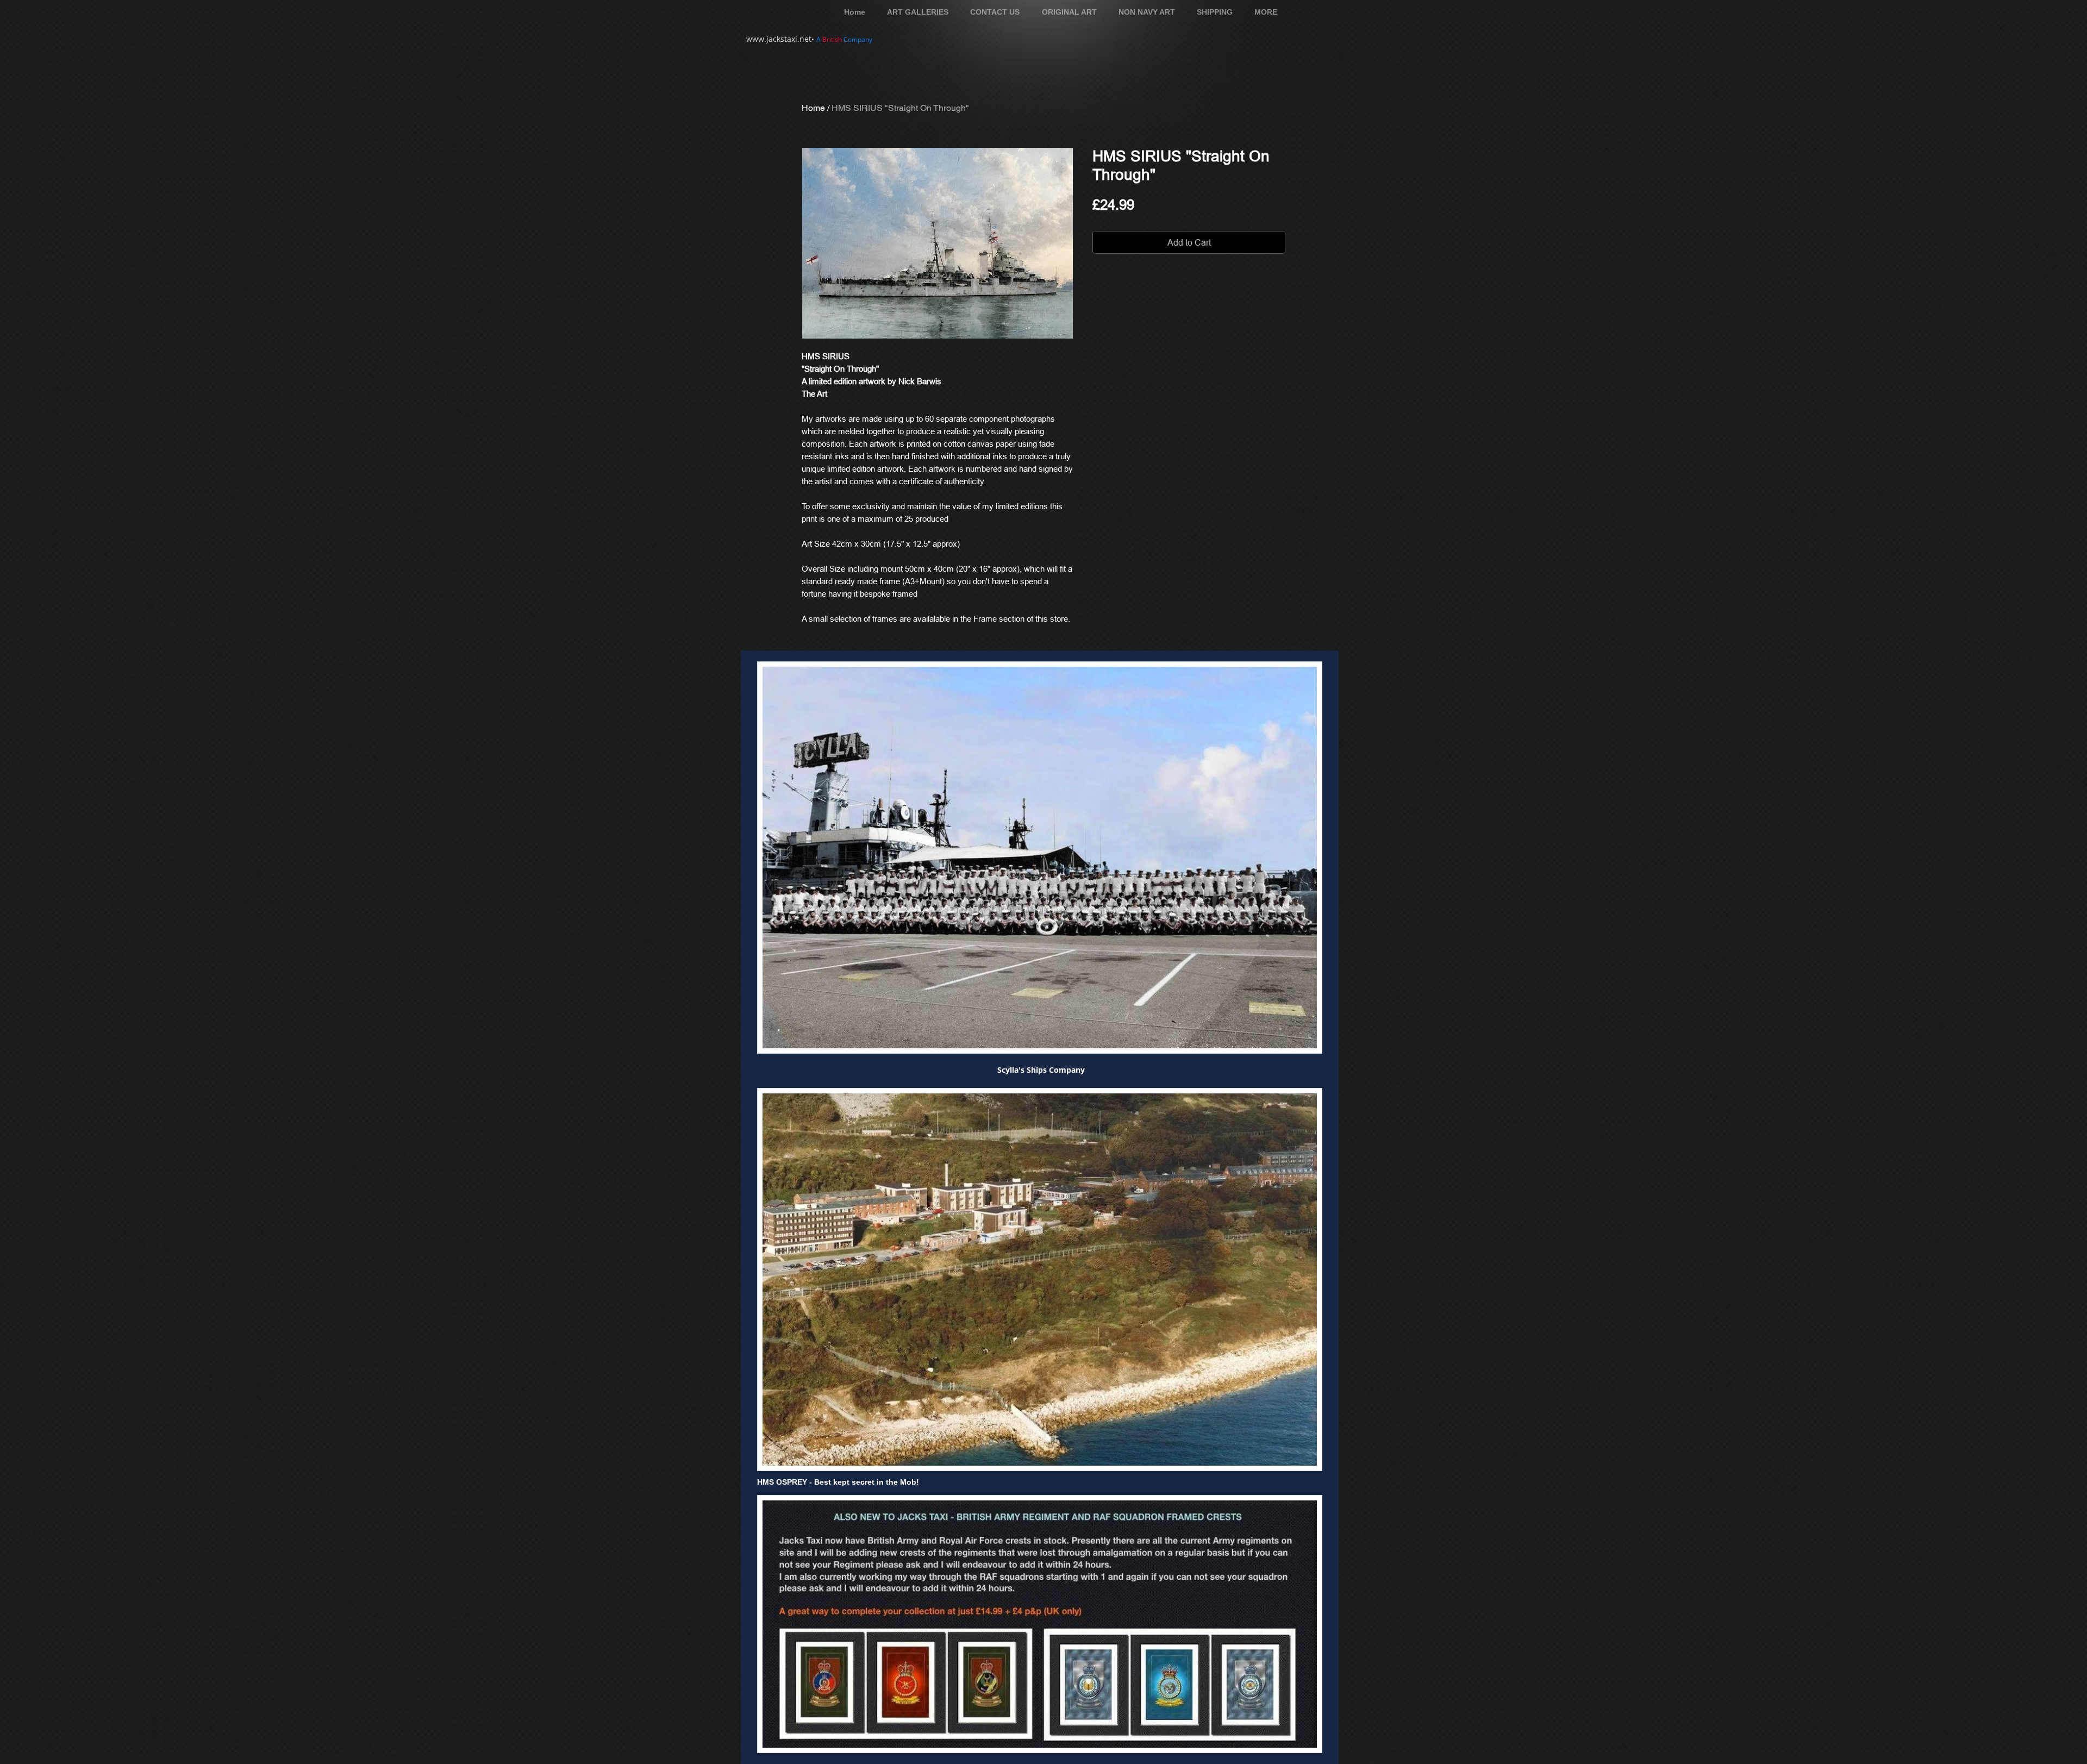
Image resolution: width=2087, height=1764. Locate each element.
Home (813, 108)
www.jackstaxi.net (779, 39)
